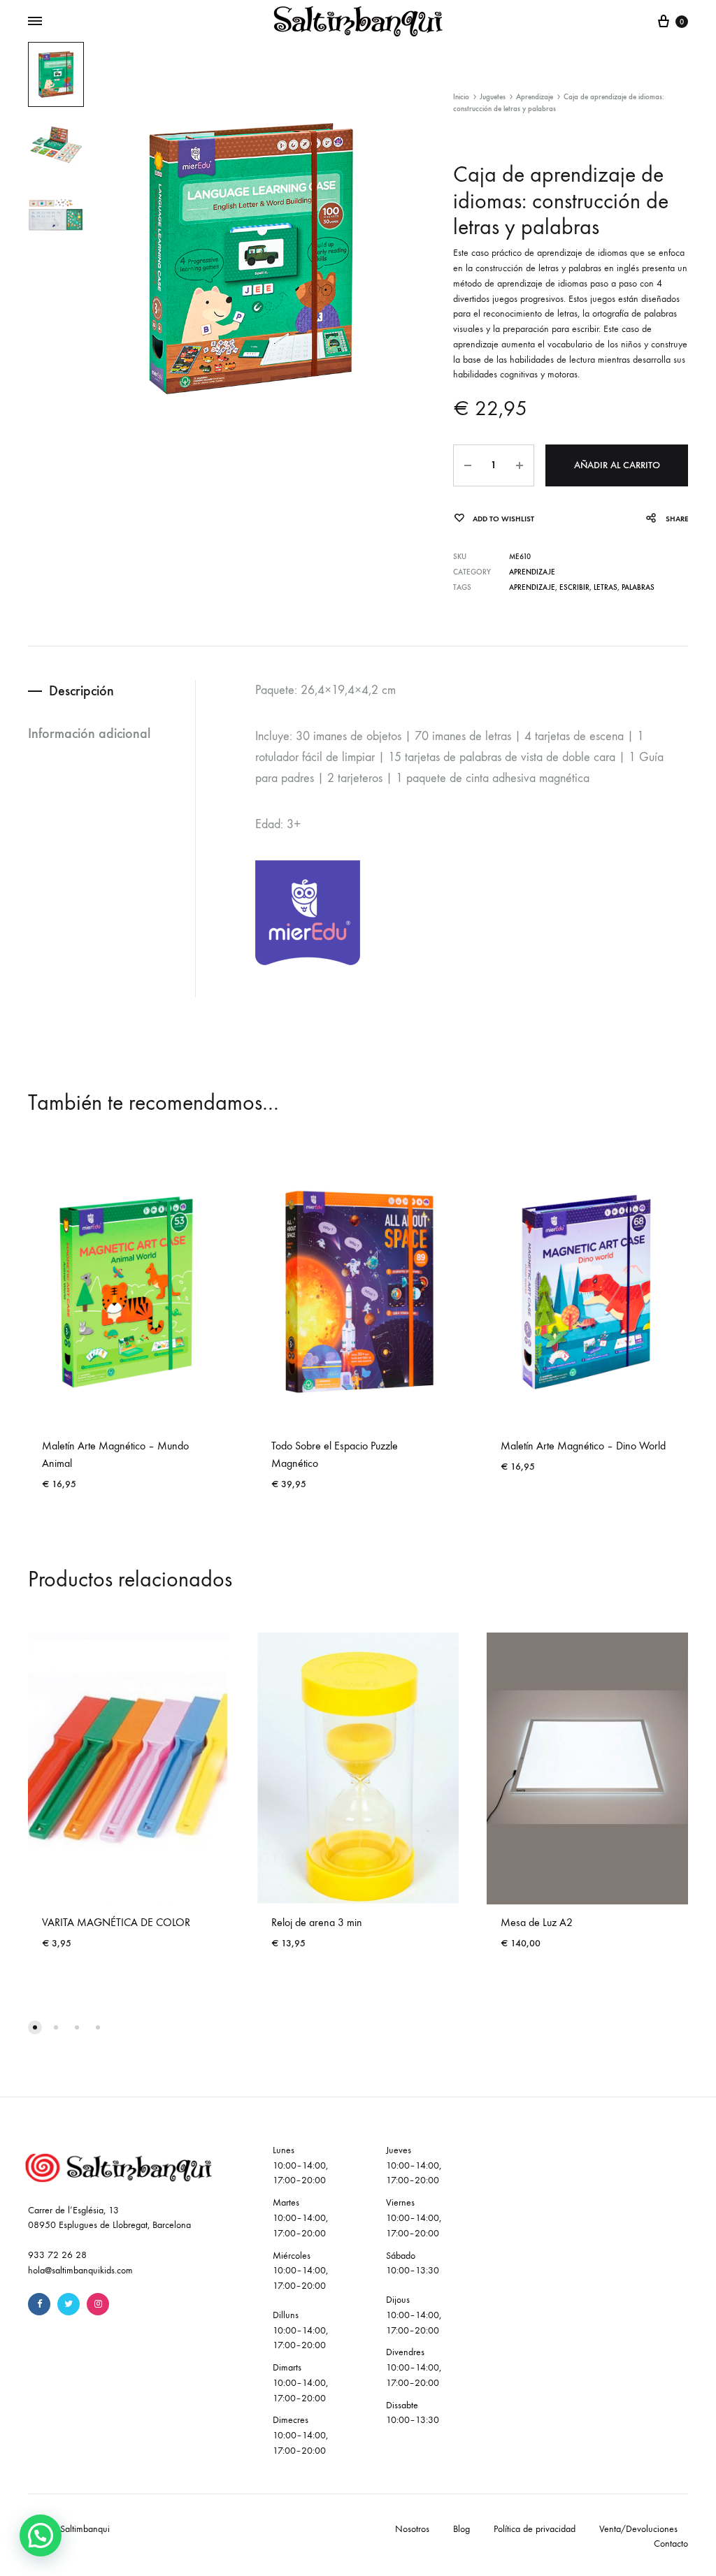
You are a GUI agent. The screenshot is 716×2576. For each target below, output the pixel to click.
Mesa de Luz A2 (537, 1922)
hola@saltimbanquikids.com (80, 2270)
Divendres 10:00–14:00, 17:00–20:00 (414, 2367)
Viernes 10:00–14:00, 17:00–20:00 (414, 2218)
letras (606, 587)
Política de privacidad (535, 2529)
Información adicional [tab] (89, 733)
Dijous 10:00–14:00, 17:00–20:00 (414, 2315)
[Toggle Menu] (35, 22)
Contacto (671, 2544)
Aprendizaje (535, 97)
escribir (574, 587)
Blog (461, 2529)
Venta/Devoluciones (638, 2529)
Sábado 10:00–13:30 (413, 2263)
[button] (41, 2535)
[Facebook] (39, 2304)
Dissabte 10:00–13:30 (413, 2413)
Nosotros (412, 2529)
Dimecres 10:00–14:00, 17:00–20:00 (300, 2435)
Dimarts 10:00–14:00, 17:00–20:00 (300, 2383)
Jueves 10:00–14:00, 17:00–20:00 (414, 2165)
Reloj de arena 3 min (317, 1922)
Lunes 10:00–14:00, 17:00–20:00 (300, 2165)
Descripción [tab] (81, 690)
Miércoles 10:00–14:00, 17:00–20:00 (300, 2271)
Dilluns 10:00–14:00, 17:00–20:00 (300, 2330)
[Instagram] (98, 2304)
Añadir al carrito (617, 465)
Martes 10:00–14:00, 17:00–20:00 (300, 2218)
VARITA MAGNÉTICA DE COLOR (116, 1922)
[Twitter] (69, 2304)
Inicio (461, 97)
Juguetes (493, 97)
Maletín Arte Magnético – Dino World (583, 1446)
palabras (638, 587)
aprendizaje (532, 587)
